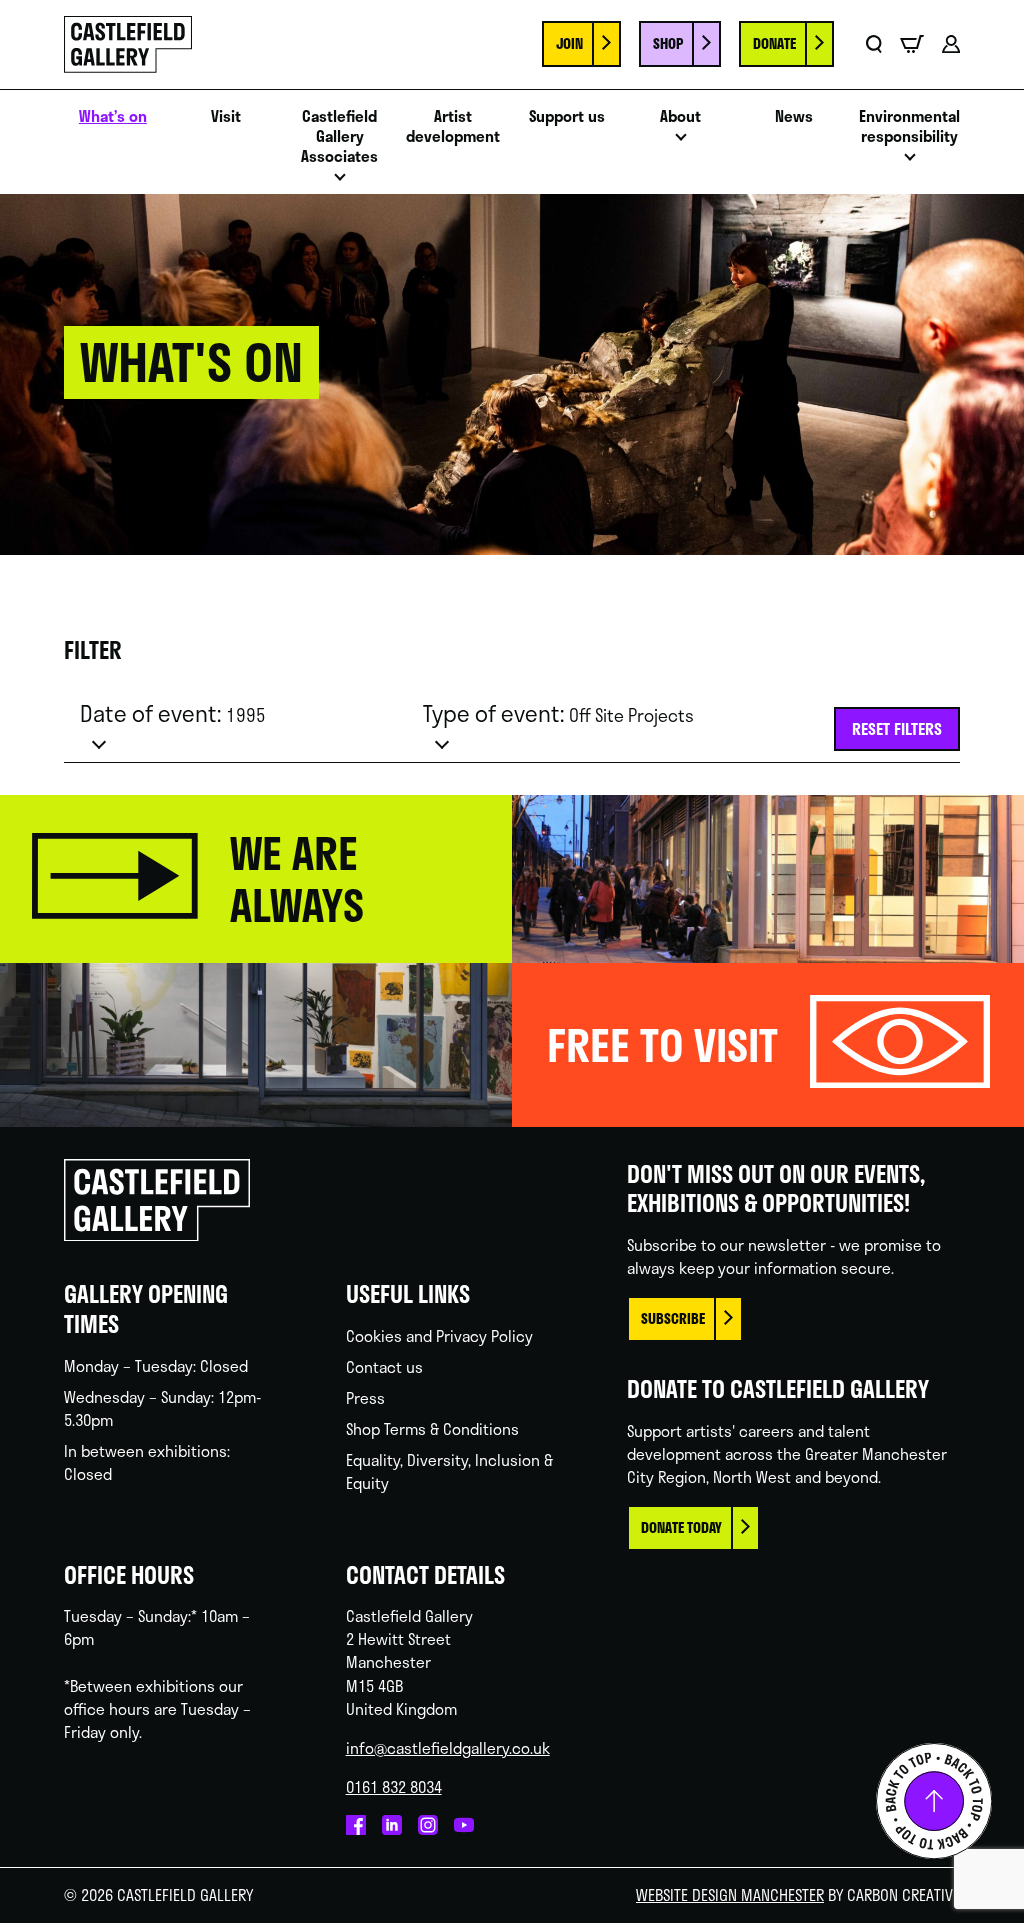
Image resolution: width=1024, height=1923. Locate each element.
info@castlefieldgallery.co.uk (448, 1748)
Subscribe (673, 1318)
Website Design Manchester (730, 1895)
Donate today (681, 1527)
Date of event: (173, 713)
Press (365, 1398)
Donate (774, 43)
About (680, 116)
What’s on (113, 116)
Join (569, 43)
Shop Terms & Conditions (432, 1429)
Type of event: (558, 713)
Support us (567, 116)
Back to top (934, 1801)
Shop (668, 43)
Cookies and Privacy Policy (439, 1336)
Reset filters (897, 728)
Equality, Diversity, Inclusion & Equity (449, 1471)
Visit (226, 116)
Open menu (340, 182)
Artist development (453, 126)
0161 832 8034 (394, 1787)
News (794, 116)
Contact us (384, 1367)
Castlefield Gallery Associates (339, 136)
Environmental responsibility (909, 126)
